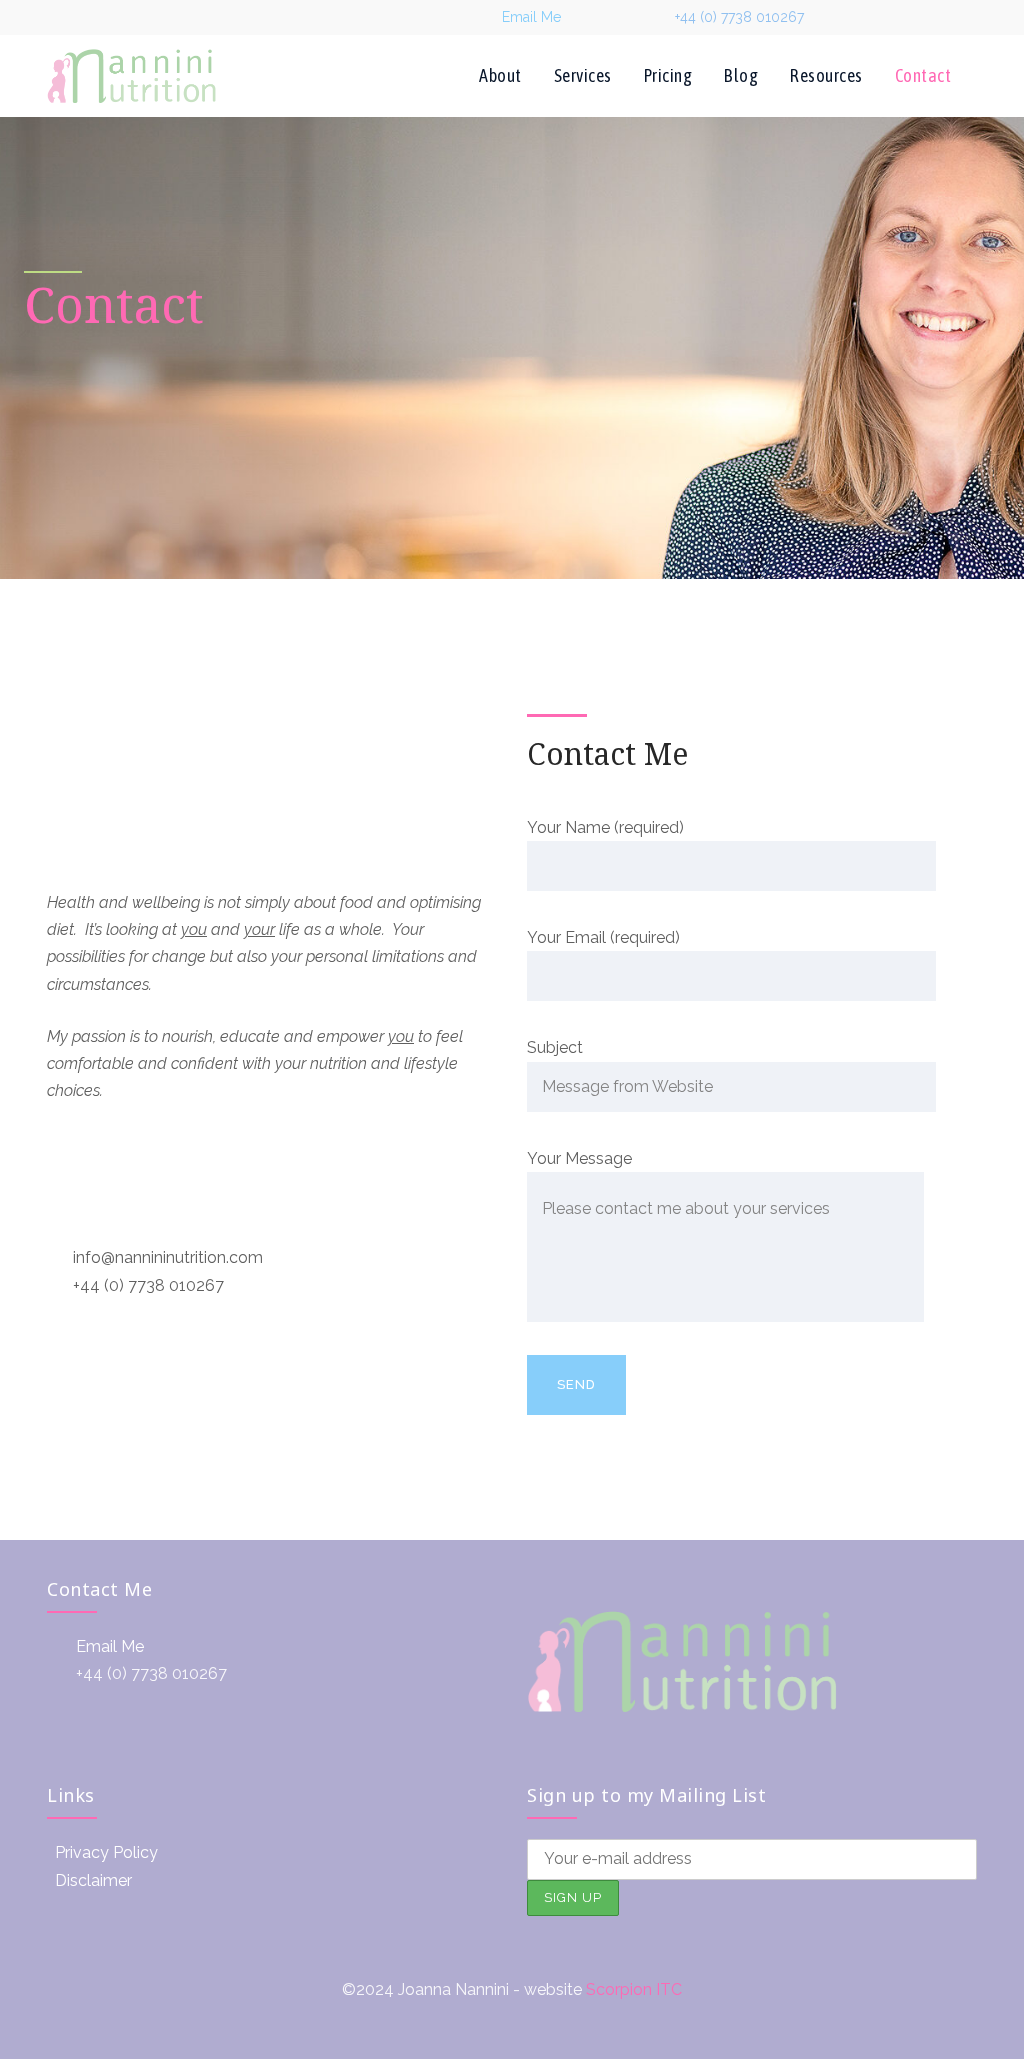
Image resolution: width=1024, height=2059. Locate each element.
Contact (923, 75)
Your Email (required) (603, 937)
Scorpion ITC (634, 1989)
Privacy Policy (106, 1852)
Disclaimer (93, 1880)
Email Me (531, 17)
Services (583, 75)
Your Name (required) (605, 827)
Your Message (579, 1158)
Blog (741, 75)
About (500, 75)
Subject (555, 1047)
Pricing (668, 75)
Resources (826, 75)
